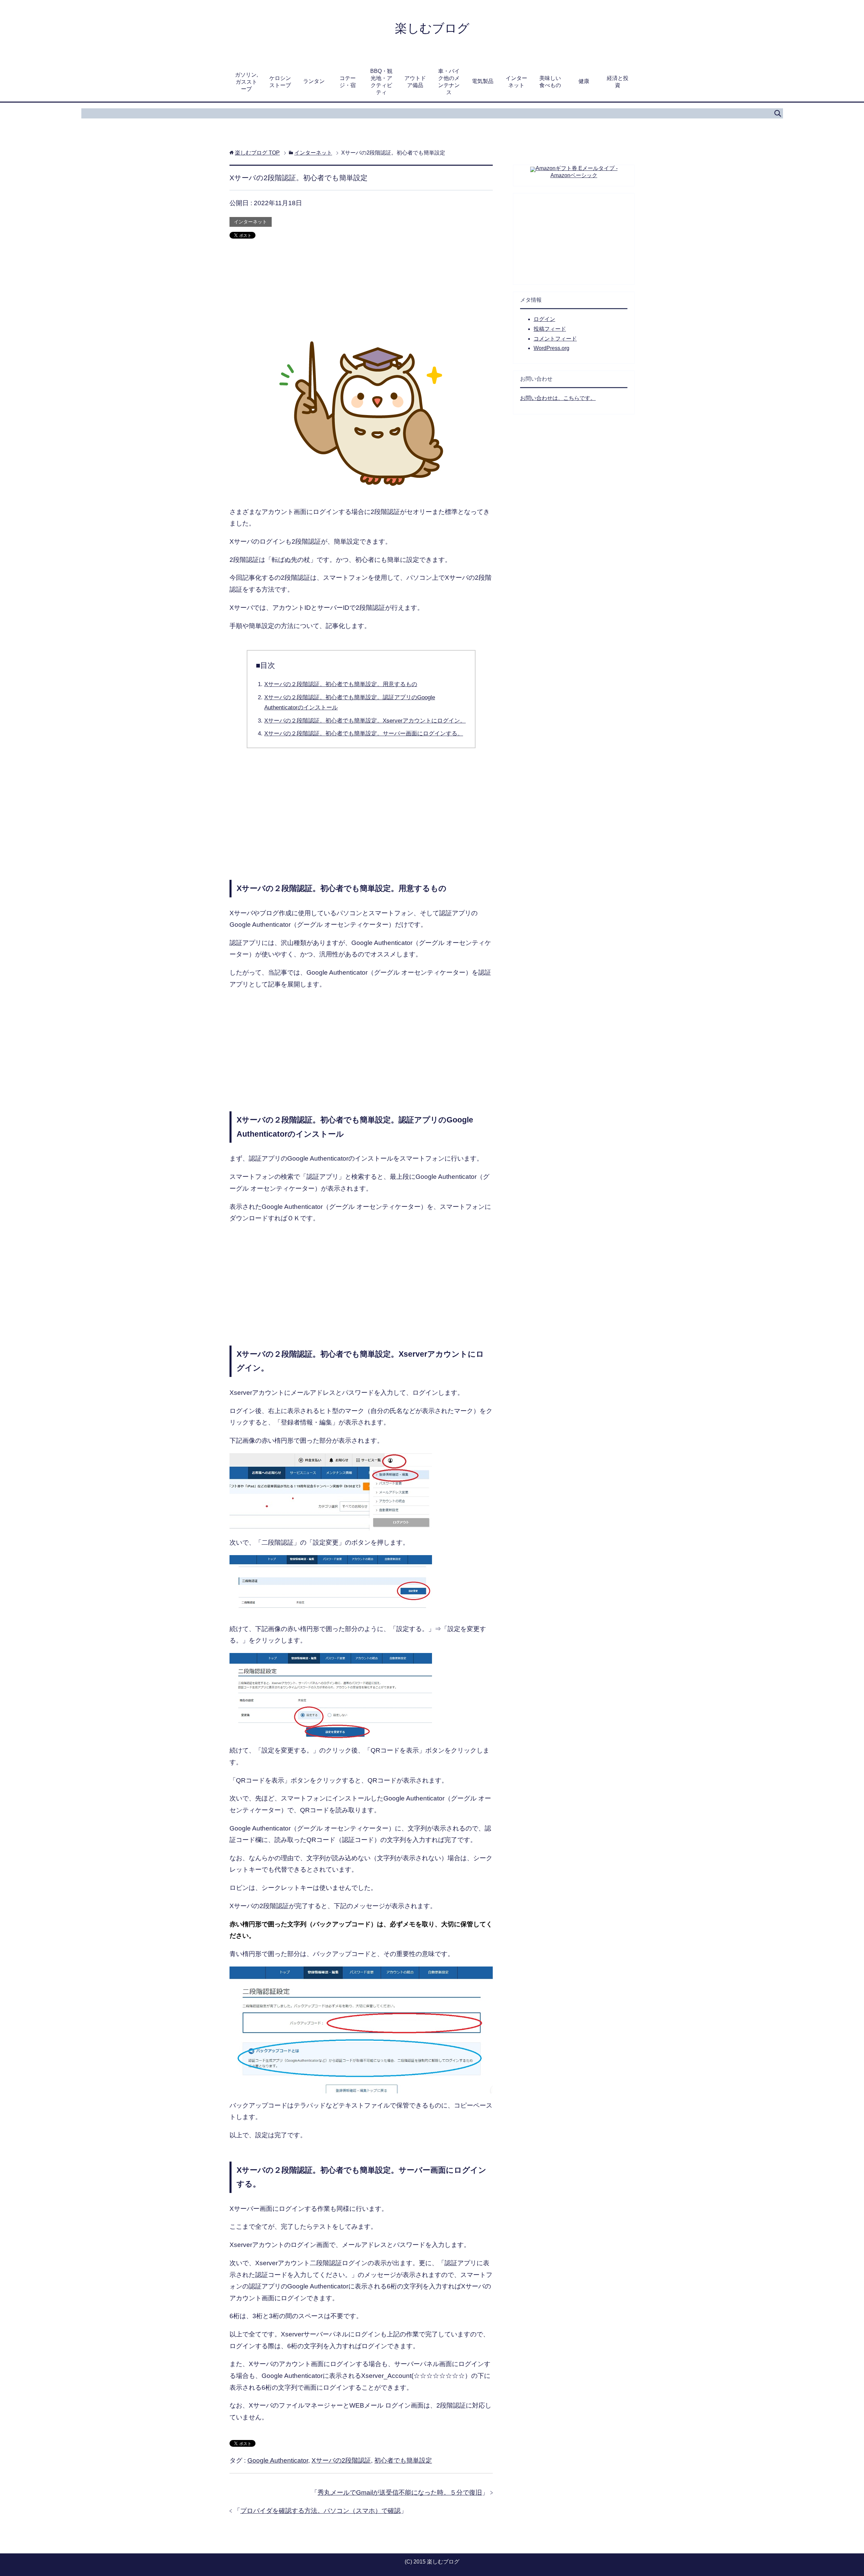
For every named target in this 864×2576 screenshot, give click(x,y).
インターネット (516, 82)
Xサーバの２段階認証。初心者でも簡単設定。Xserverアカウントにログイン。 (365, 721)
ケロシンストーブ (280, 82)
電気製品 (483, 81)
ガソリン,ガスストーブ (246, 82)
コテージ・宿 (348, 82)
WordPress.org (551, 348)
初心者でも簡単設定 (403, 2460)
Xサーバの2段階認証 (341, 2460)
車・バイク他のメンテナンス (449, 82)
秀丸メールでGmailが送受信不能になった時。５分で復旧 (400, 2492)
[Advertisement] (361, 294)
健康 (584, 81)
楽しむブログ (432, 28)
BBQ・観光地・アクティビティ (381, 82)
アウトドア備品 (415, 82)
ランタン (314, 81)
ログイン (544, 319)
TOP (257, 153)
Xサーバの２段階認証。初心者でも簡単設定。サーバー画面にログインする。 (364, 734)
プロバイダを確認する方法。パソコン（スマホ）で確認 (320, 2511)
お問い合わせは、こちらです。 (558, 398)
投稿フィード (550, 329)
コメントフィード (555, 339)
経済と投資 (618, 82)
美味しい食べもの (550, 82)
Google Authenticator (278, 2460)
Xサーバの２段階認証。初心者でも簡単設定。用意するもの (341, 684)
